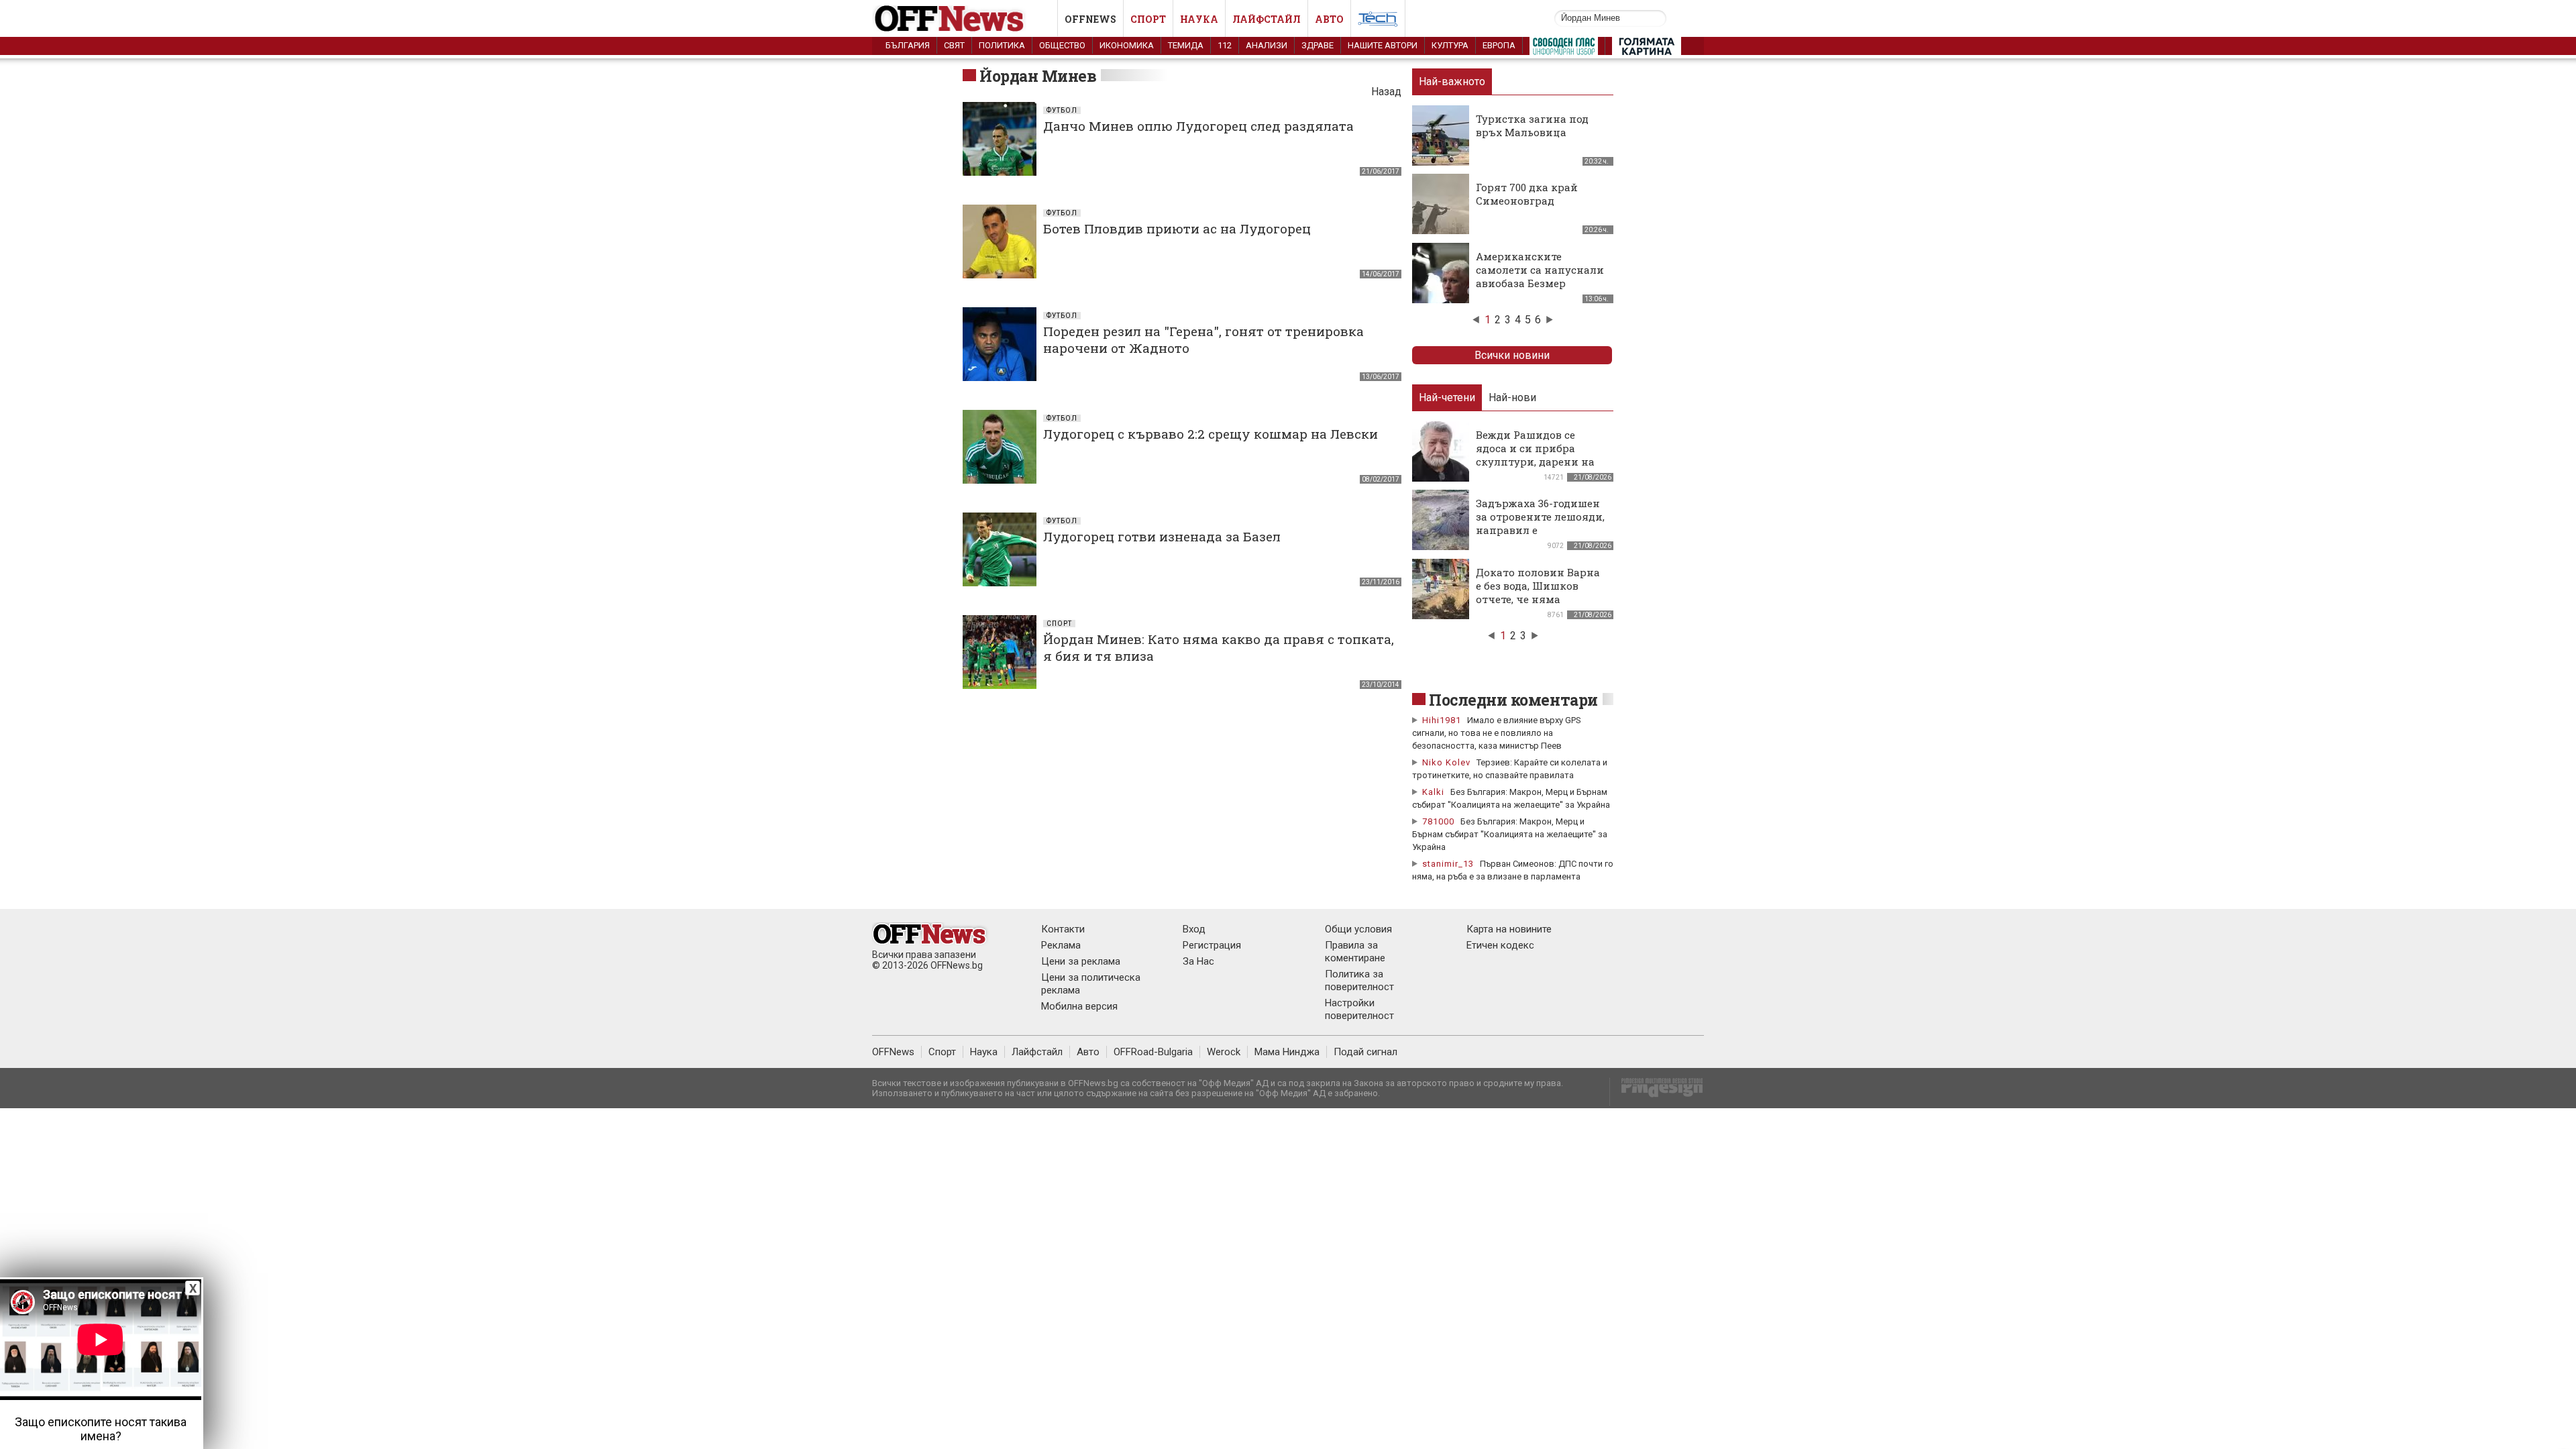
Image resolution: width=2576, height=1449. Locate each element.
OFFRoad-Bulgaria (1153, 1052)
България (908, 45)
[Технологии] (1378, 21)
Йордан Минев (1038, 76)
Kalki (1433, 792)
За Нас (1198, 961)
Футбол (1062, 110)
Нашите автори (1383, 45)
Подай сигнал (1365, 1052)
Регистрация (1212, 945)
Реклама (1061, 945)
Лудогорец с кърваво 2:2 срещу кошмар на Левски (1211, 434)
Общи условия (1358, 929)
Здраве (1318, 45)
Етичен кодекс (1500, 945)
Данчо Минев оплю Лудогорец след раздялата (1198, 126)
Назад (1386, 92)
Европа (1499, 45)
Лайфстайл (1267, 19)
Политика (1002, 45)
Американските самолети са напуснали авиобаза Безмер (1540, 270)
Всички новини (1512, 355)
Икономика (1127, 45)
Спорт (1148, 19)
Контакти (1063, 929)
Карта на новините (1509, 929)
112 (1225, 45)
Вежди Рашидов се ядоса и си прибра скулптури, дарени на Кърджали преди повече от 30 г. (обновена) (1535, 468)
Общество (1062, 45)
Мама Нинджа (1287, 1052)
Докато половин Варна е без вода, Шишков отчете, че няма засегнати (1538, 592)
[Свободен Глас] (1564, 49)
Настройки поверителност (1359, 1009)
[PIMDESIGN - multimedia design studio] (1657, 1092)
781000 (1438, 821)
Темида (1186, 45)
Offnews (1090, 19)
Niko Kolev (1446, 762)
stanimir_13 (1448, 864)
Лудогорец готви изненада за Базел (1162, 536)
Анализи (1267, 45)
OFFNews (893, 1052)
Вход (1194, 929)
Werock (1224, 1052)
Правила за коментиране (1355, 952)
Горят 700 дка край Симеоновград (1527, 194)
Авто (1329, 19)
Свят (954, 45)
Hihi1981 (1442, 720)
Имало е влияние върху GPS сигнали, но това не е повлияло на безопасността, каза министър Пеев (1497, 733)
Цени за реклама (1081, 961)
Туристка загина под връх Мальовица (1532, 125)
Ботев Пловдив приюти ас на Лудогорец (1177, 228)
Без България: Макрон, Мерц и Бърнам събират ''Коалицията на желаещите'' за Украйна (1510, 834)
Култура (1450, 45)
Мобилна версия (1079, 1006)
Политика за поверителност (1359, 980)
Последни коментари (1513, 700)
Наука (1199, 19)
